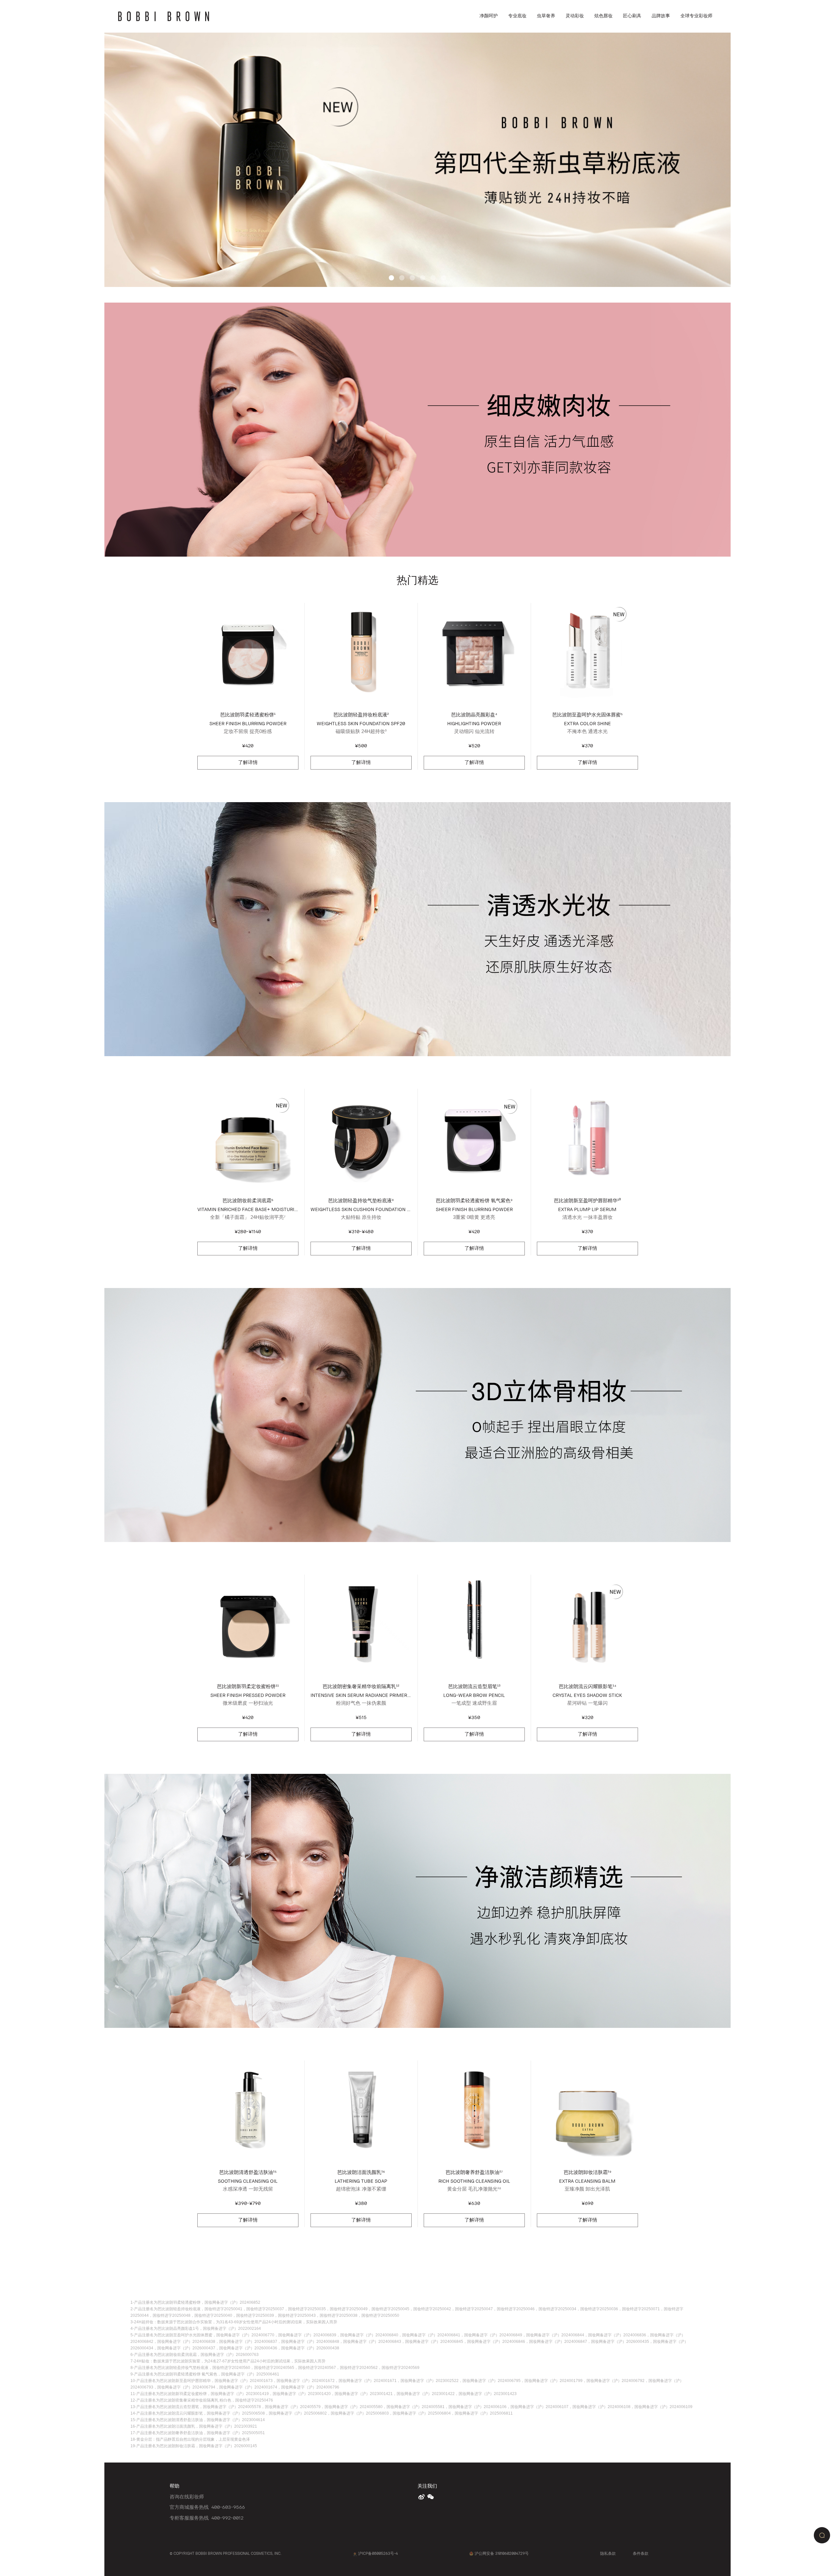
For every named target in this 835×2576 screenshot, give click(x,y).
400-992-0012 (227, 2518)
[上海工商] (355, 2554)
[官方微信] (431, 2497)
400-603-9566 (228, 2507)
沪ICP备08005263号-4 (378, 2553)
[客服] (822, 2535)
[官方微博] (422, 2497)
